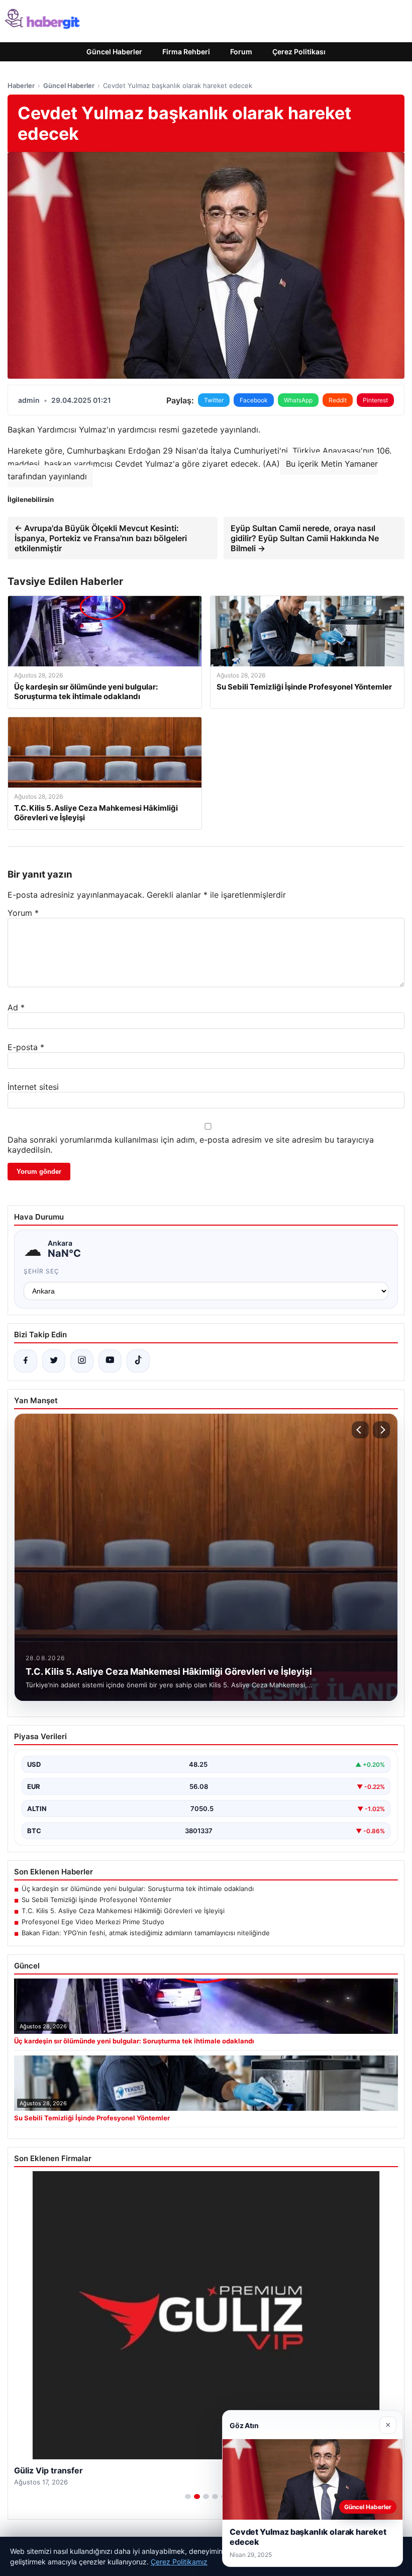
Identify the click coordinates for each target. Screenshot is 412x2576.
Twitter (214, 400)
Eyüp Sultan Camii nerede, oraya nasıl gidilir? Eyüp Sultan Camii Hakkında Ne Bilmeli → (305, 538)
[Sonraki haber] (381, 1430)
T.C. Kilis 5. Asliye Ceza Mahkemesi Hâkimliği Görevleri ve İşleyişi (123, 1911)
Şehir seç (41, 1271)
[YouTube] (110, 1361)
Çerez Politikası (299, 52)
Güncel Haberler (114, 52)
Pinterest (375, 400)
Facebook (254, 400)
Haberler (21, 85)
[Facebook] (26, 1361)
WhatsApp (298, 400)
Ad (16, 1007)
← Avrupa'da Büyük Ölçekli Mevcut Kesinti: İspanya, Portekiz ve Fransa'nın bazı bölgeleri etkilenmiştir (101, 538)
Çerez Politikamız (179, 2562)
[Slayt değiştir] (188, 2497)
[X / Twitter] (54, 1361)
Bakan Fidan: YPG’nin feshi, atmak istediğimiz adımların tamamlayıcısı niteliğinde (146, 1933)
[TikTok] (138, 1361)
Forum (241, 52)
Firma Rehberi (186, 52)
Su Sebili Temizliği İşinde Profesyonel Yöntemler (96, 1900)
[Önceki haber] (360, 1430)
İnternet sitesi (33, 1087)
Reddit (338, 400)
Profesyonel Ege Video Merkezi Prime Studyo (93, 1922)
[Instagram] (82, 1361)
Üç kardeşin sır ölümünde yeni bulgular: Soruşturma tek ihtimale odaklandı (138, 1888)
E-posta (26, 1047)
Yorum (23, 913)
